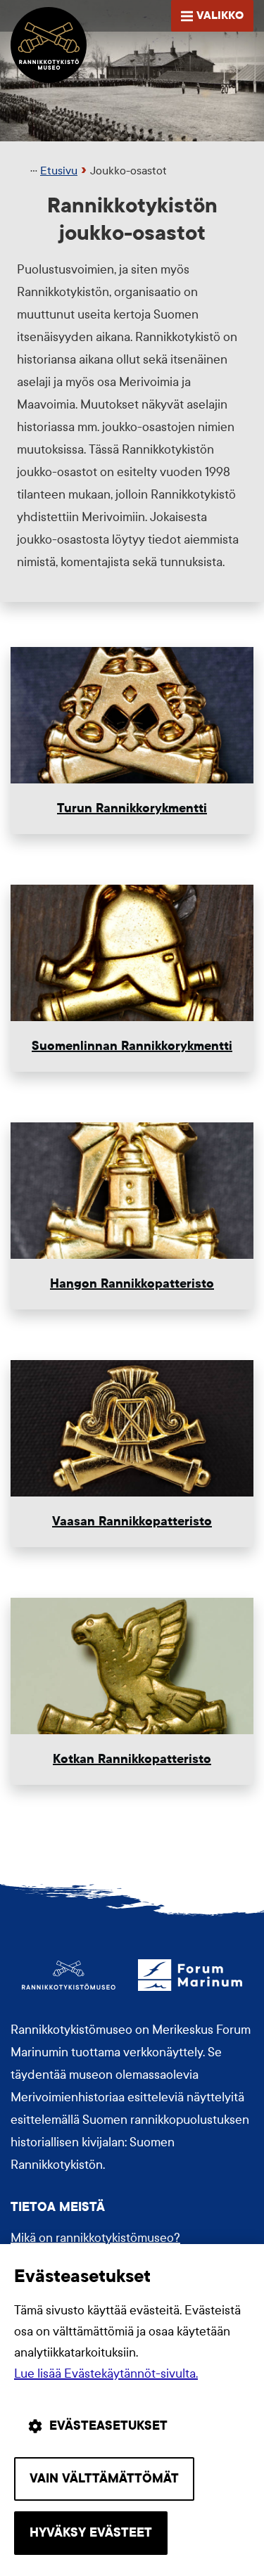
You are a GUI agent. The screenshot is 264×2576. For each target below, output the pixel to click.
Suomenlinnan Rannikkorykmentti (132, 1046)
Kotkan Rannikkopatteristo (132, 1759)
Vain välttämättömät (104, 2479)
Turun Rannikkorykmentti (132, 808)
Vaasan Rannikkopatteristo (132, 1521)
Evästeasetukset (108, 2426)
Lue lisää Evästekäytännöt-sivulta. (106, 2374)
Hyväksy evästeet (91, 2533)
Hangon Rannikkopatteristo (132, 1284)
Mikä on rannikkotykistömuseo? (95, 2238)
